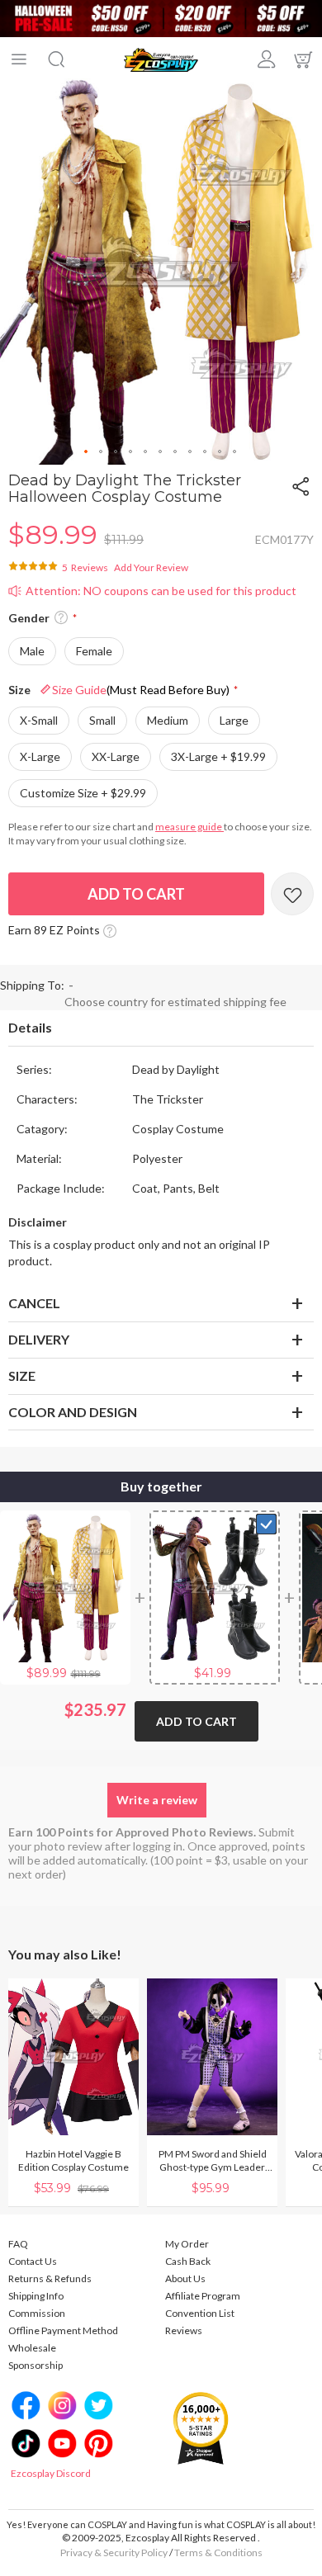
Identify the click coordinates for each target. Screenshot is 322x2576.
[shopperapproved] (201, 2427)
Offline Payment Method (63, 2330)
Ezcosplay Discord (51, 2473)
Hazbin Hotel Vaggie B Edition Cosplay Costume (73, 2160)
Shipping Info (36, 2296)
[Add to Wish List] (292, 894)
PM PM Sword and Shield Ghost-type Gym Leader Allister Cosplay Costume (213, 2161)
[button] (87, 452)
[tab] (161, 1028)
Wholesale (32, 2348)
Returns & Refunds (50, 2278)
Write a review (157, 1800)
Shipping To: (32, 985)
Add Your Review (151, 567)
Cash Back (188, 2261)
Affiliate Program (203, 2296)
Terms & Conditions (218, 2552)
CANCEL (34, 1303)
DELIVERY (39, 1339)
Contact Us (33, 2261)
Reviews (184, 2330)
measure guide (189, 827)
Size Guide (141, 690)
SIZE (22, 1375)
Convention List (200, 2313)
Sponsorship (36, 2365)
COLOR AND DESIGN (73, 1412)
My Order (187, 2244)
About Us (185, 2278)
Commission (37, 2313)
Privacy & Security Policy (114, 2552)
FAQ (18, 2244)
